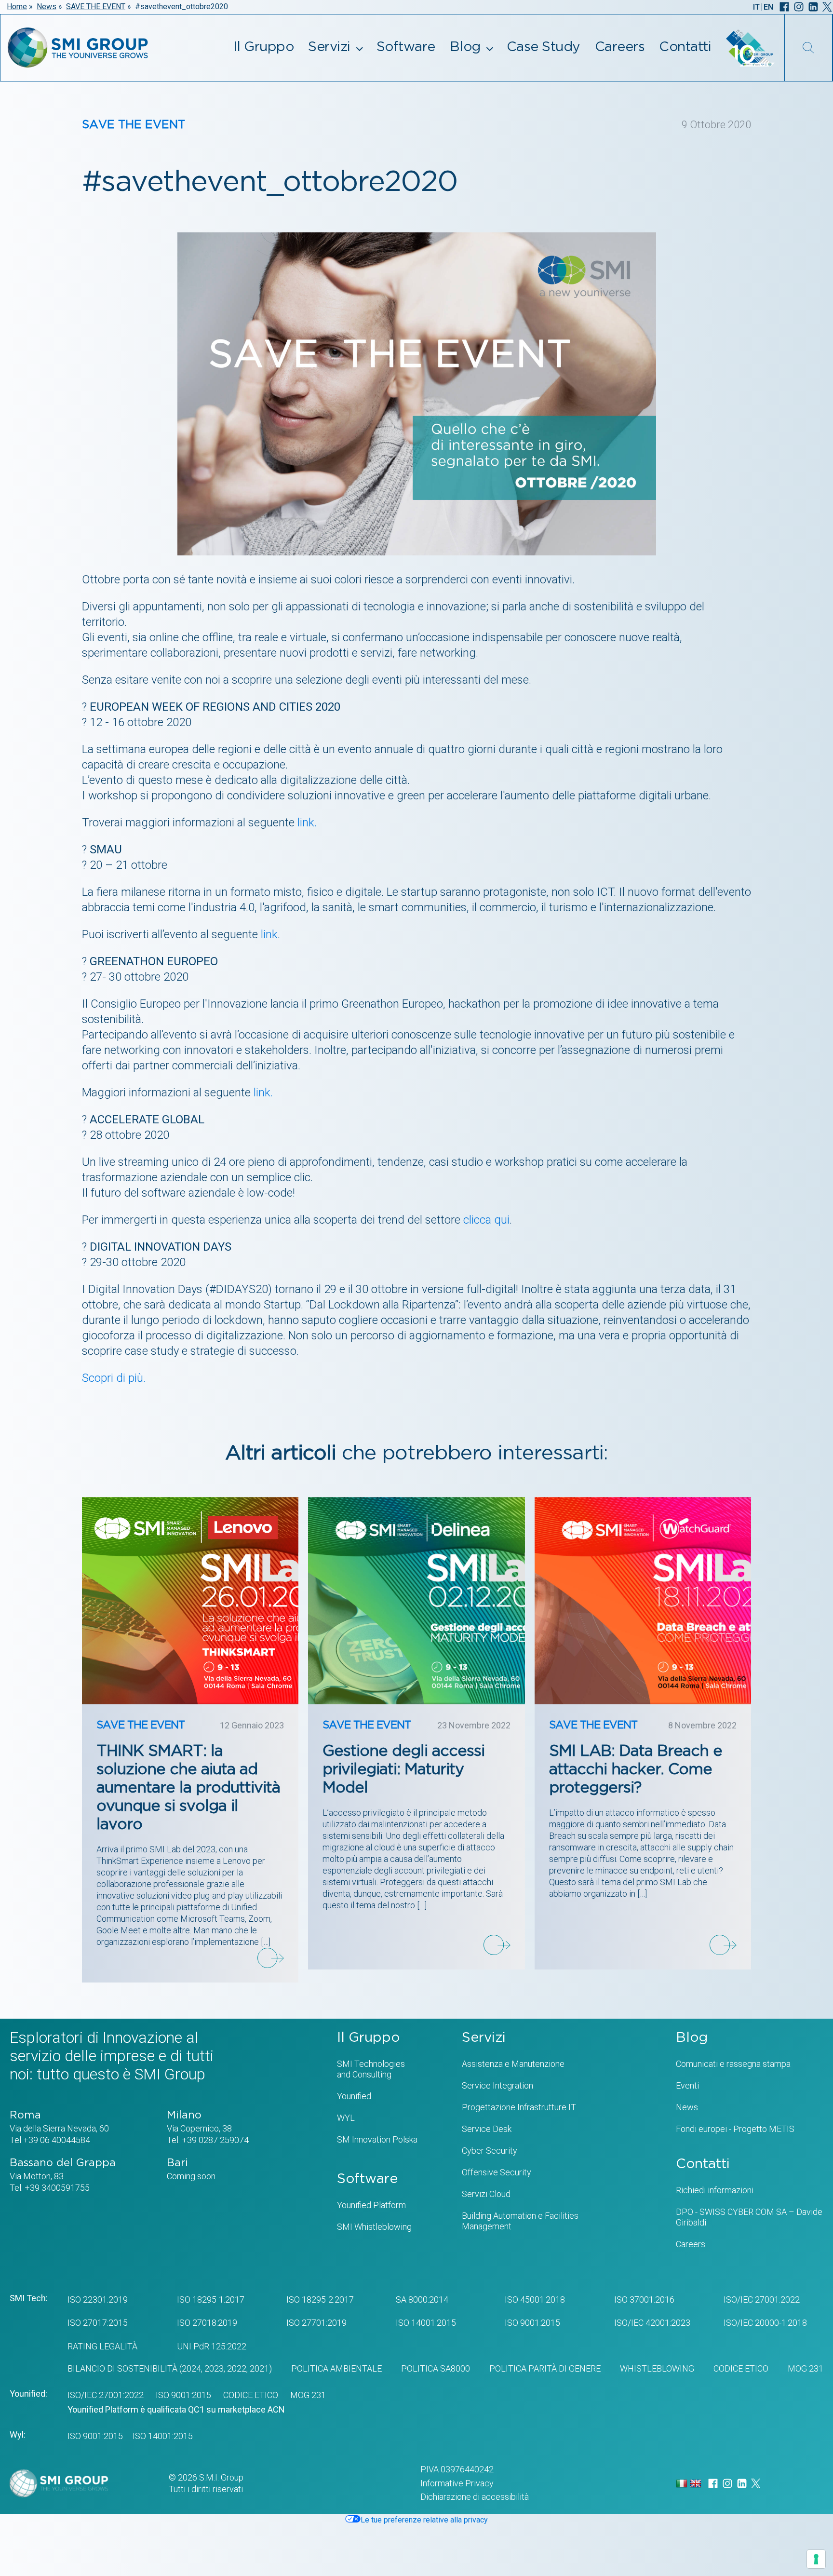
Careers (620, 47)
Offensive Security (497, 2172)
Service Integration (497, 2085)
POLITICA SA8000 (436, 2368)
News (47, 7)
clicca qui (486, 1220)
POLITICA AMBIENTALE (336, 2368)
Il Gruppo (264, 47)
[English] (697, 2483)
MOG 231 (806, 2368)
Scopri (99, 1378)
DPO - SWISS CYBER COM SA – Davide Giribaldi (749, 2217)
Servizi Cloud (486, 2194)
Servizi (329, 47)
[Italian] (683, 2483)
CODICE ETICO (741, 2368)
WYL (346, 2118)
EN (768, 7)
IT (756, 7)
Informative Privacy (457, 2483)
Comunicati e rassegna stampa (733, 2064)
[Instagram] (799, 7)
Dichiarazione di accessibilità (475, 2497)
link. (307, 823)
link (269, 934)
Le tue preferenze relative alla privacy (424, 2520)
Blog (465, 47)
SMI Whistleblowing (374, 2227)
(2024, (190, 2368)
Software (406, 47)
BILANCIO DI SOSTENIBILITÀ (122, 2368)
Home (17, 7)
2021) (260, 2368)
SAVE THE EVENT (96, 7)
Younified (354, 2096)
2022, (236, 2368)
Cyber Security (490, 2151)
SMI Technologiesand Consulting (371, 2069)
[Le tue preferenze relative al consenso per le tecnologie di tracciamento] (816, 2559)
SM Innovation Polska (377, 2139)
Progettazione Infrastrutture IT (519, 2107)
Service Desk (487, 2129)
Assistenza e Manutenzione (513, 2064)
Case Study (544, 47)
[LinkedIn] (813, 7)
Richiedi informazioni (715, 2190)
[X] (827, 7)
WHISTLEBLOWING (657, 2368)
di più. (131, 1378)
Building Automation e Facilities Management (520, 2221)
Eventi (687, 2085)
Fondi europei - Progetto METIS (735, 2129)
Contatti (685, 47)
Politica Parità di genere (545, 2368)
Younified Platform (371, 2205)
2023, (214, 2368)
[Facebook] (784, 7)
